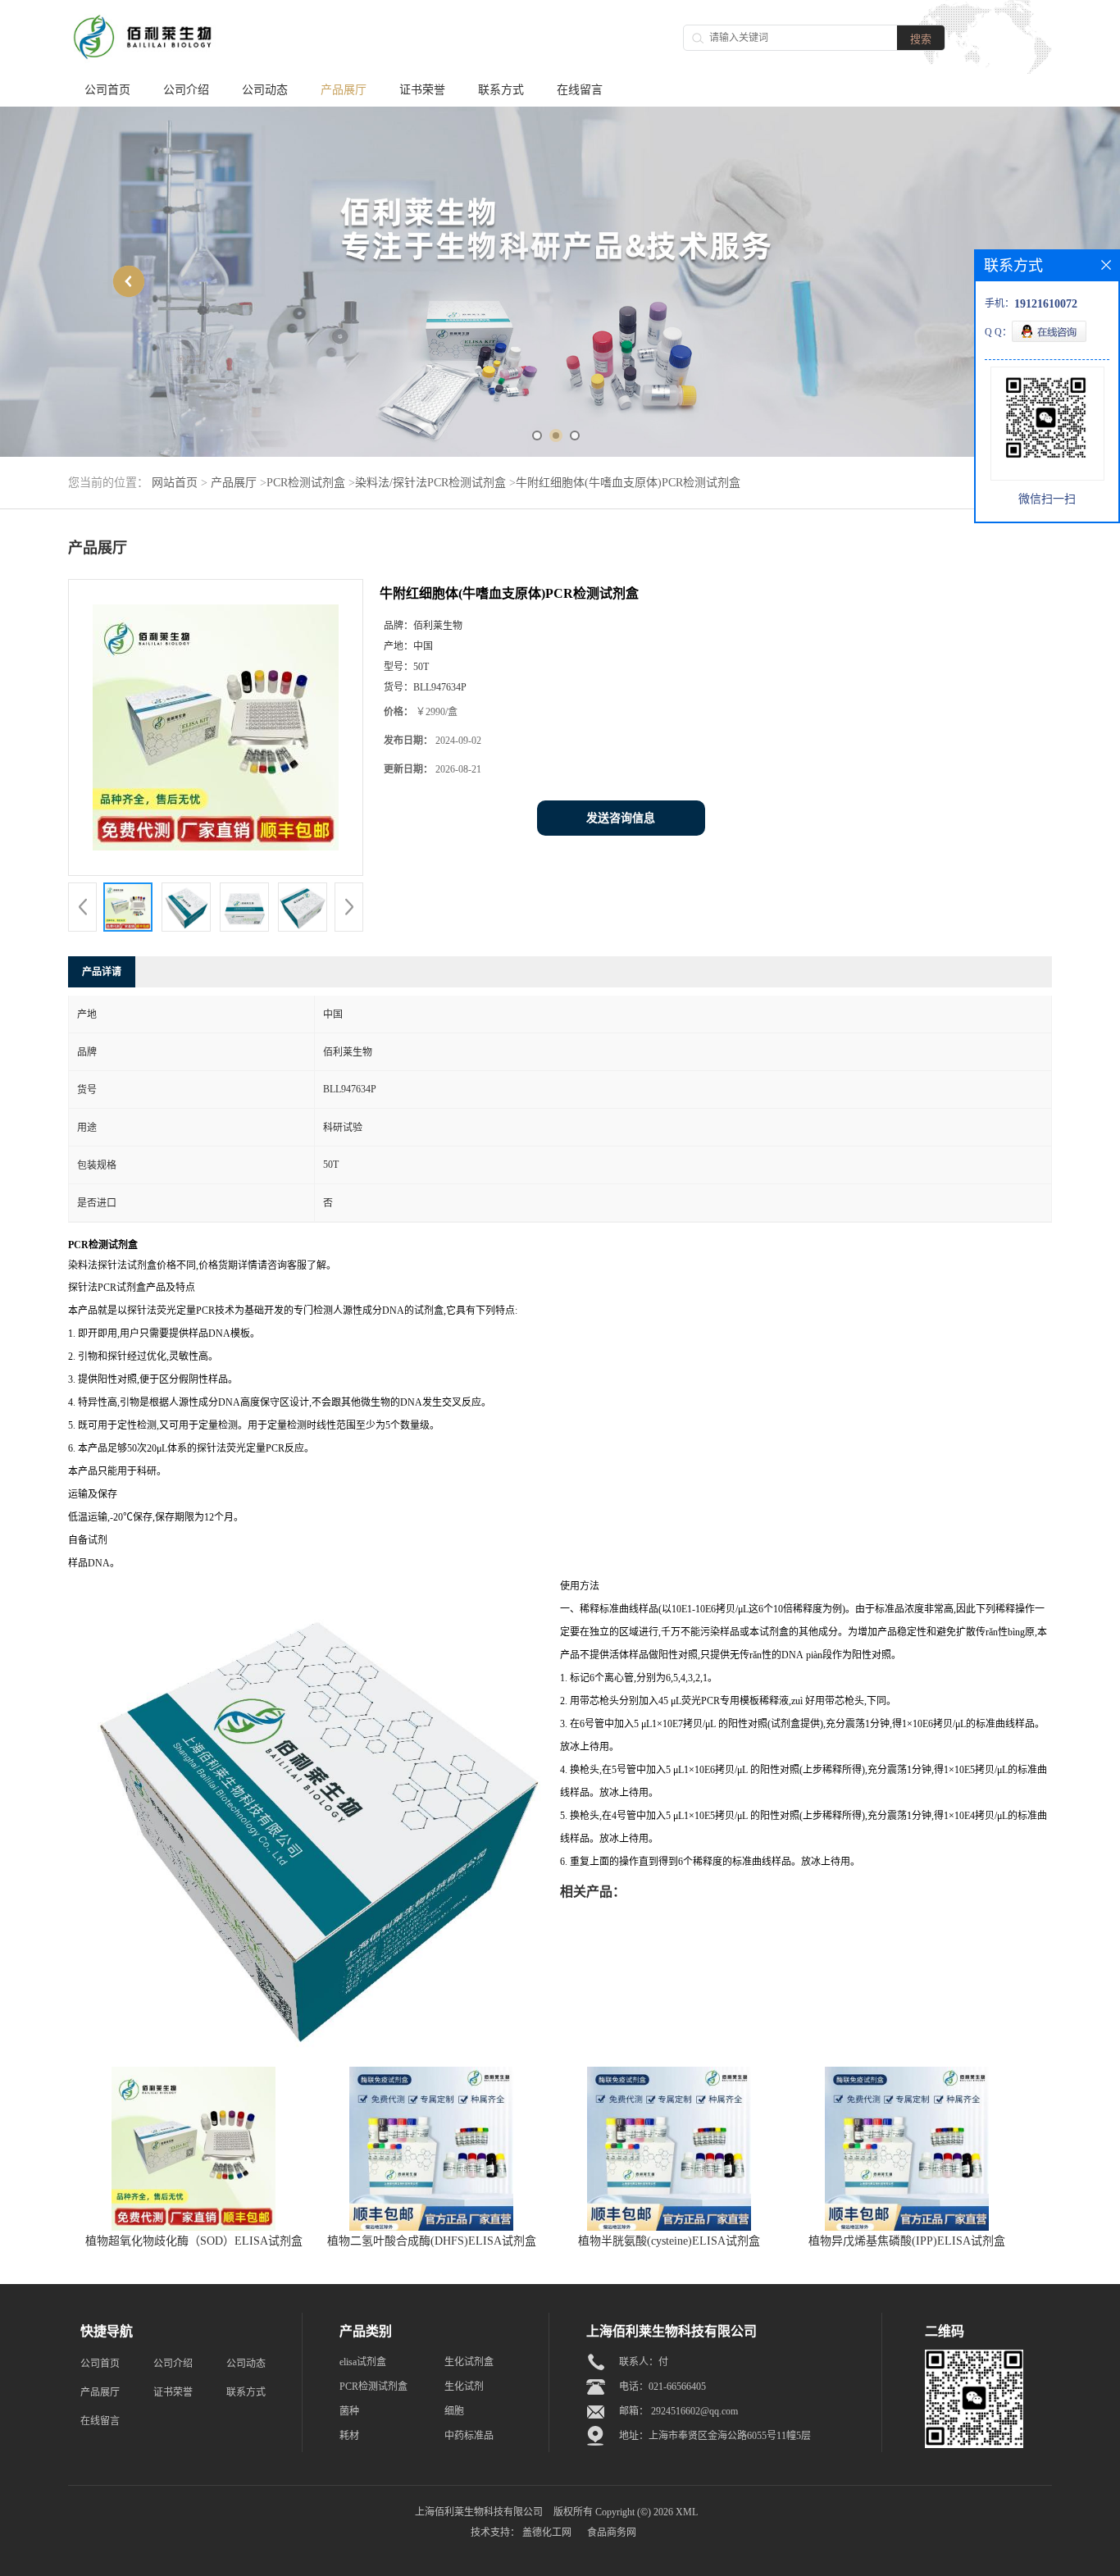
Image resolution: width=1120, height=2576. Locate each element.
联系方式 (501, 90)
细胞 (454, 2411)
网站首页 (175, 483)
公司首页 (107, 90)
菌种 (349, 2411)
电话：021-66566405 (662, 2387)
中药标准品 (469, 2436)
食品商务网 (612, 2533)
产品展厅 (344, 90)
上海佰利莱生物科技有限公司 (479, 2512)
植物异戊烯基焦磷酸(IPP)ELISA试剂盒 (907, 2241)
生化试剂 (464, 2387)
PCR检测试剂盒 (306, 483)
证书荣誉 (422, 90)
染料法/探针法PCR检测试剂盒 (430, 483)
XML (687, 2512)
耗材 (349, 2436)
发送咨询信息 (621, 818)
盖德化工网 (547, 2533)
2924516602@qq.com (694, 2411)
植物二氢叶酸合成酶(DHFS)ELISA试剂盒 (432, 2241)
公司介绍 (186, 90)
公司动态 (265, 90)
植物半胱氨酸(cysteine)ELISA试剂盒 (669, 2241)
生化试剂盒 (469, 2362)
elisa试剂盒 (363, 2362)
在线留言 (580, 90)
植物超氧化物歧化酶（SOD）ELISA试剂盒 (194, 2241)
